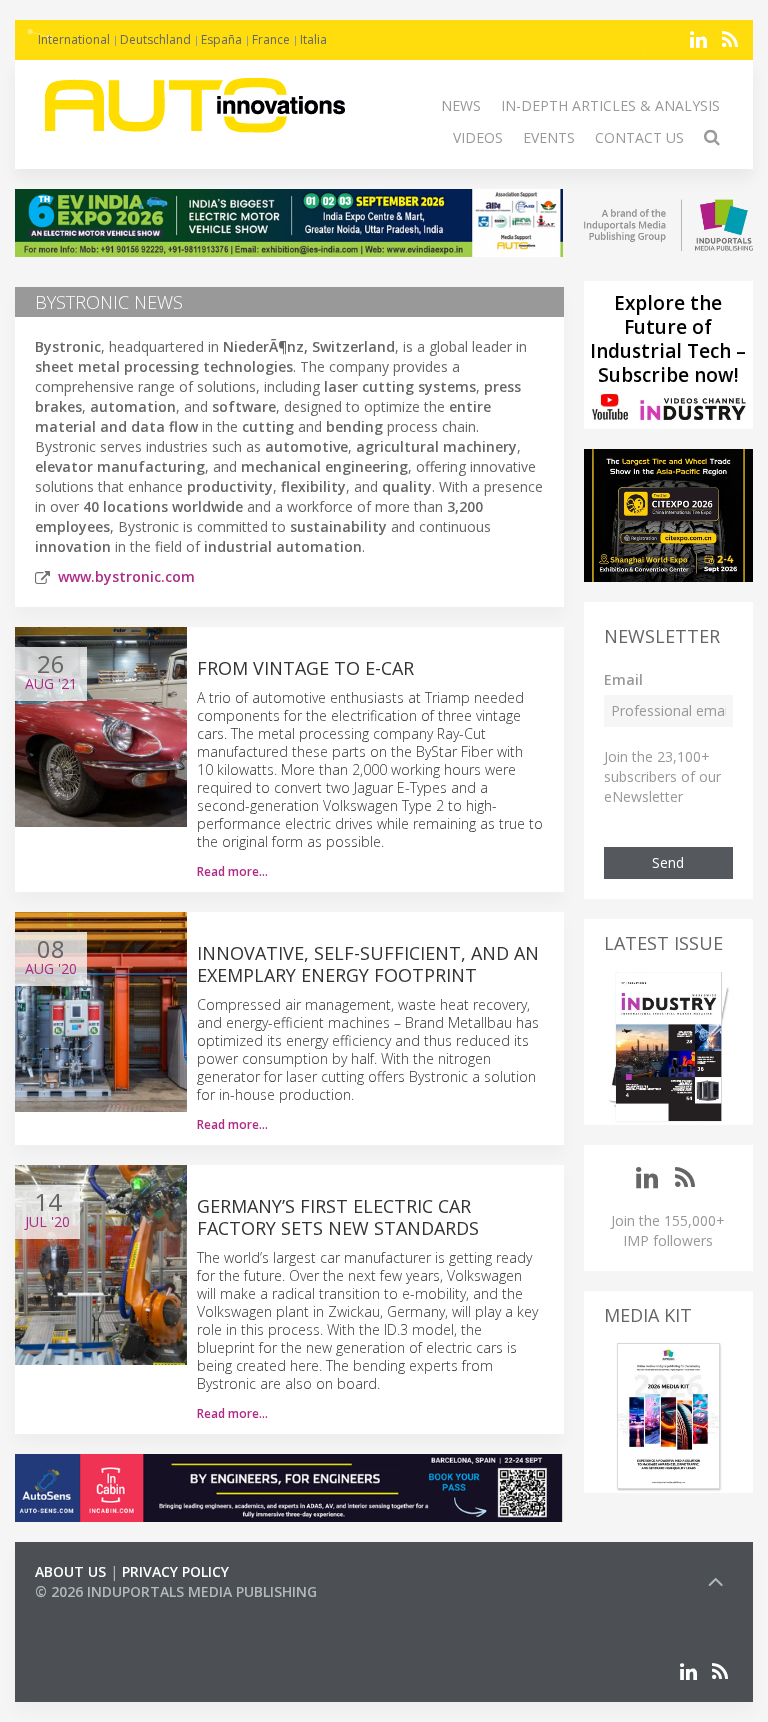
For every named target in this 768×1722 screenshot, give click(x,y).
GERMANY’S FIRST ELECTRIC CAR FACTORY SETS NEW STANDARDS (338, 1217)
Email (623, 679)
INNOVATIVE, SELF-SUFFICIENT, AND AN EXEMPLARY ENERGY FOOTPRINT (368, 964)
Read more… (232, 871)
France (271, 39)
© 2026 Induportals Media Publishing (176, 1591)
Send (668, 862)
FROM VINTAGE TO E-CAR (305, 668)
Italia (313, 39)
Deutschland (155, 39)
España (221, 39)
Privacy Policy (175, 1571)
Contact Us (639, 137)
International (74, 39)
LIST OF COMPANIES (103, 1611)
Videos (478, 137)
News (461, 105)
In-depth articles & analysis (610, 105)
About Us (70, 1571)
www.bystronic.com (126, 576)
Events (549, 137)
